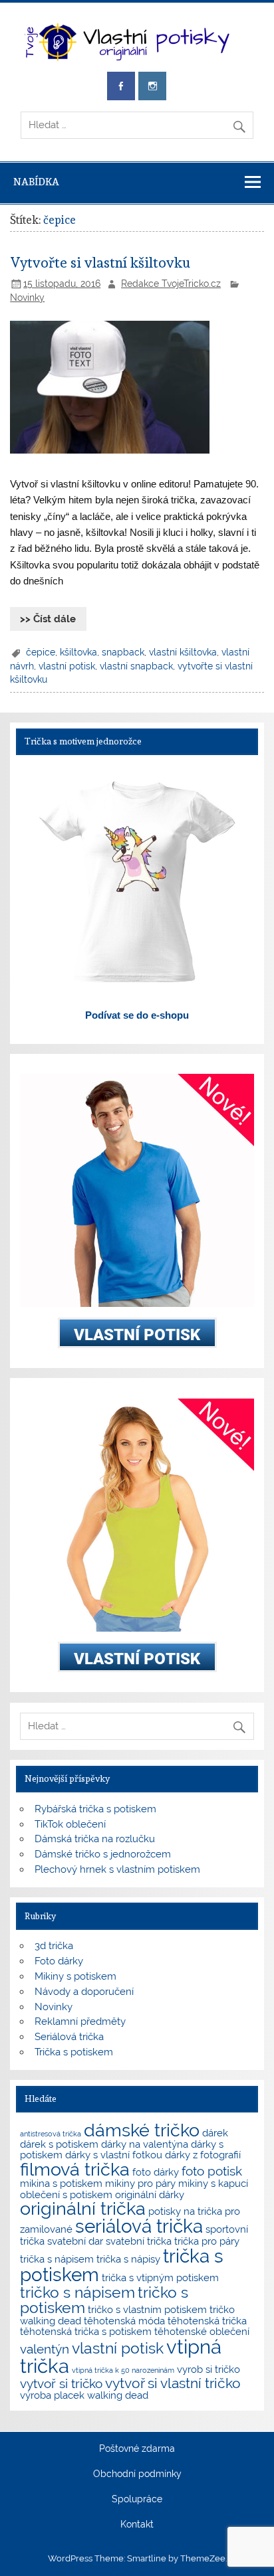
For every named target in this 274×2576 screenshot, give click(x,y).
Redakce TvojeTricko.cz (171, 284)
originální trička (83, 2208)
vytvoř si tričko (61, 2383)
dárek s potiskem (59, 2144)
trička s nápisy (128, 2259)
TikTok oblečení (70, 1824)
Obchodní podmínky (137, 2474)
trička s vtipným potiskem (160, 2277)
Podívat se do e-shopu (137, 1015)
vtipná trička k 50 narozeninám (123, 2370)
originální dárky (150, 2194)
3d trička (54, 1946)
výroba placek (52, 2395)
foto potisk (212, 2171)
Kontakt (137, 2525)
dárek (215, 2133)
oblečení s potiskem (66, 2194)
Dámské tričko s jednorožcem (103, 1854)
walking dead (118, 2395)
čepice (41, 652)
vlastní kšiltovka (183, 652)
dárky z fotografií (203, 2155)
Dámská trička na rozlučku (95, 1839)
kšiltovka (78, 652)
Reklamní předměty (80, 2021)
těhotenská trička (207, 2321)
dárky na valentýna (145, 2144)
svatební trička (139, 2241)
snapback (123, 652)
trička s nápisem (57, 2259)
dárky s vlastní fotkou (114, 2155)
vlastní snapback (136, 666)
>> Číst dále (48, 619)
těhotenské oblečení (202, 2331)
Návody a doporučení (84, 1992)
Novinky (27, 298)
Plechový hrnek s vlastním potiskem (117, 1869)
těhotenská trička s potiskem (86, 2331)
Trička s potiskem (74, 2052)
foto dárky (156, 2172)
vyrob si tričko (208, 2369)
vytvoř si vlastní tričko (173, 2383)
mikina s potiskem (61, 2183)
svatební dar (75, 2241)
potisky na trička (185, 2211)
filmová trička (75, 2169)
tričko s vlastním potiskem (147, 2309)
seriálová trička (139, 2226)
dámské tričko (142, 2130)
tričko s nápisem (77, 2292)
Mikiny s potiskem (75, 1976)
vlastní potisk (67, 666)
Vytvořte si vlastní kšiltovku (100, 263)
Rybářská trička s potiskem (95, 1809)
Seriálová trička (69, 2037)
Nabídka (36, 182)
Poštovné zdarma (137, 2449)
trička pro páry (207, 2241)
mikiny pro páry (140, 2183)
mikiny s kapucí (213, 2183)
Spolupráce (137, 2500)
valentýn (45, 2349)
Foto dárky (59, 1961)
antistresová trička (51, 2134)
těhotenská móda (124, 2321)
